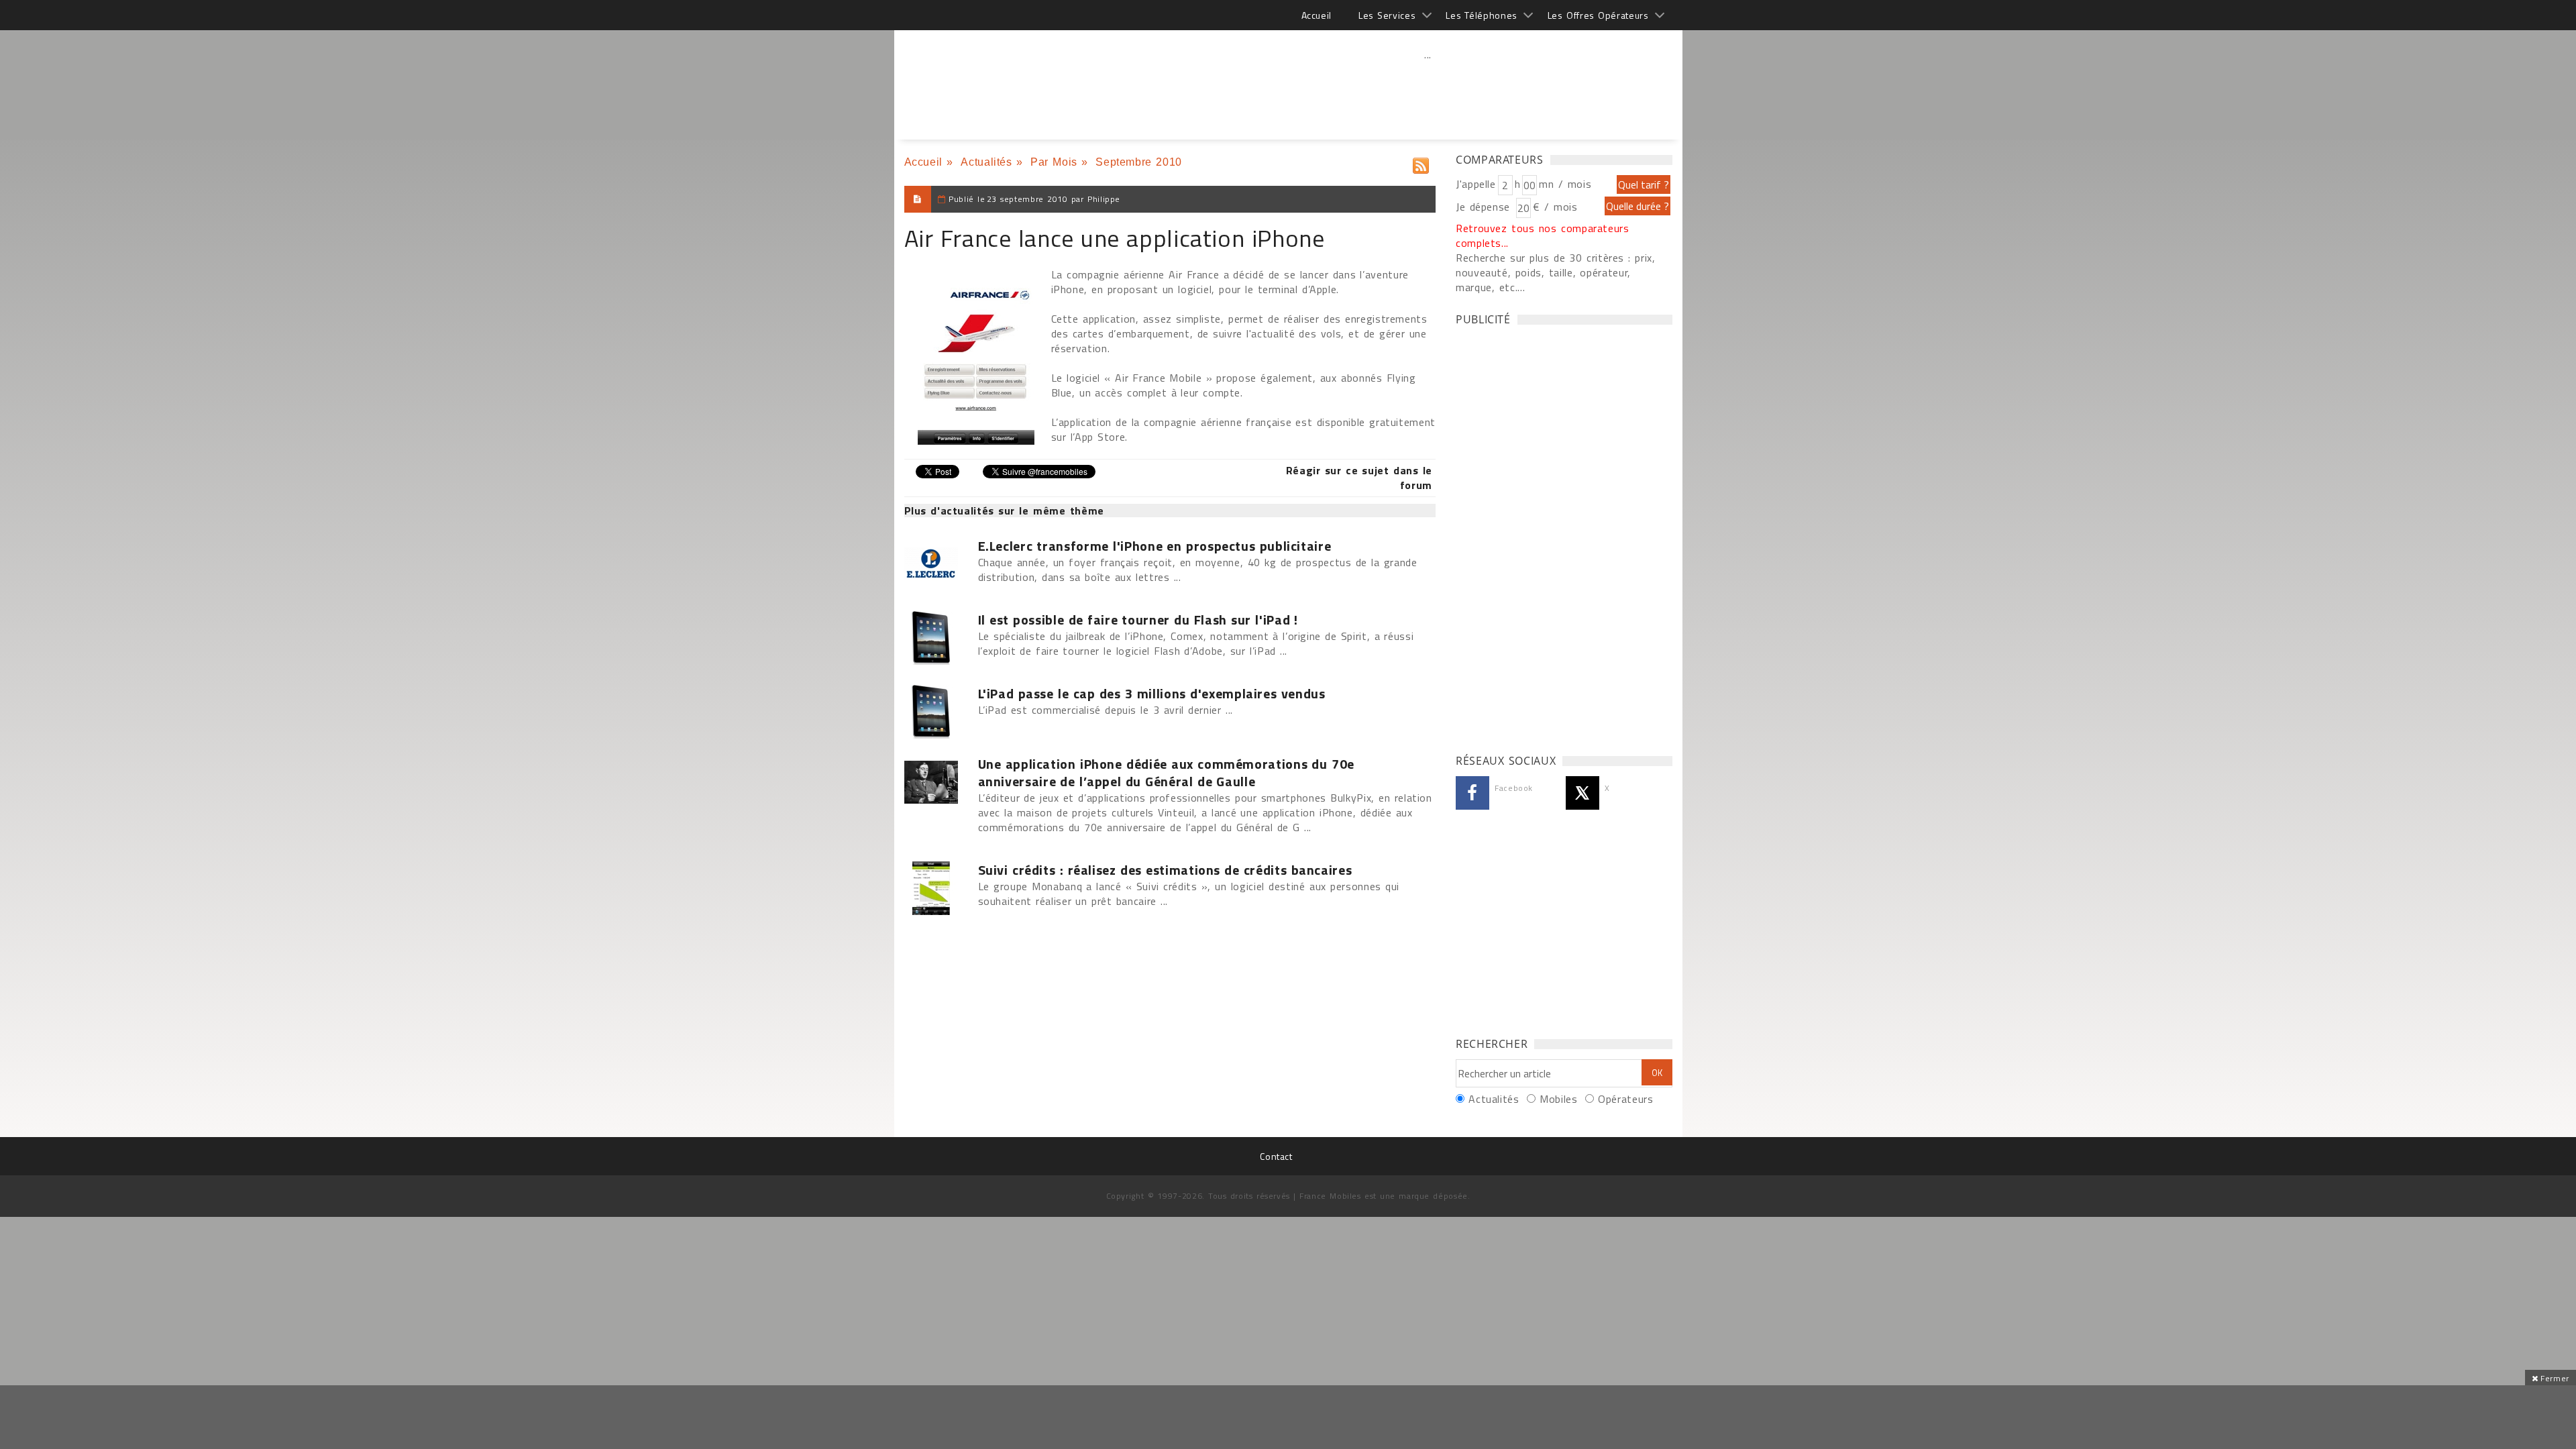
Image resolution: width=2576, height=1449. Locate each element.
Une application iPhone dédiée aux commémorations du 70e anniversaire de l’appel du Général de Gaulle (1166, 773)
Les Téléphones (1482, 15)
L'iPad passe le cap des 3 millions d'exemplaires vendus (1152, 694)
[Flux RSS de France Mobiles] (1421, 163)
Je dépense (1485, 207)
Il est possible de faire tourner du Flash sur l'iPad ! (1138, 620)
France (983, 80)
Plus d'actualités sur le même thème (1004, 511)
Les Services (1387, 15)
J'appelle (1476, 184)
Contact (1276, 1156)
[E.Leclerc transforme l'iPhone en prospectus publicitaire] (938, 564)
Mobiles (1558, 1099)
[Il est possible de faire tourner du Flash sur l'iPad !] (938, 638)
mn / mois (1565, 184)
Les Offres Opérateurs (1598, 15)
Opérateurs (1625, 1099)
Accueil (1317, 15)
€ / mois (1555, 207)
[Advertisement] (1428, 84)
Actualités (986, 162)
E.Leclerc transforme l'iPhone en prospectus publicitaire (1155, 546)
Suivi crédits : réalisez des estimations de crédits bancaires (1165, 870)
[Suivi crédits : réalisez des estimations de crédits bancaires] (938, 888)
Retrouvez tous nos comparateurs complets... (1543, 235)
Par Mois (1054, 162)
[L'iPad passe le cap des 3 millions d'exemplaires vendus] (938, 712)
